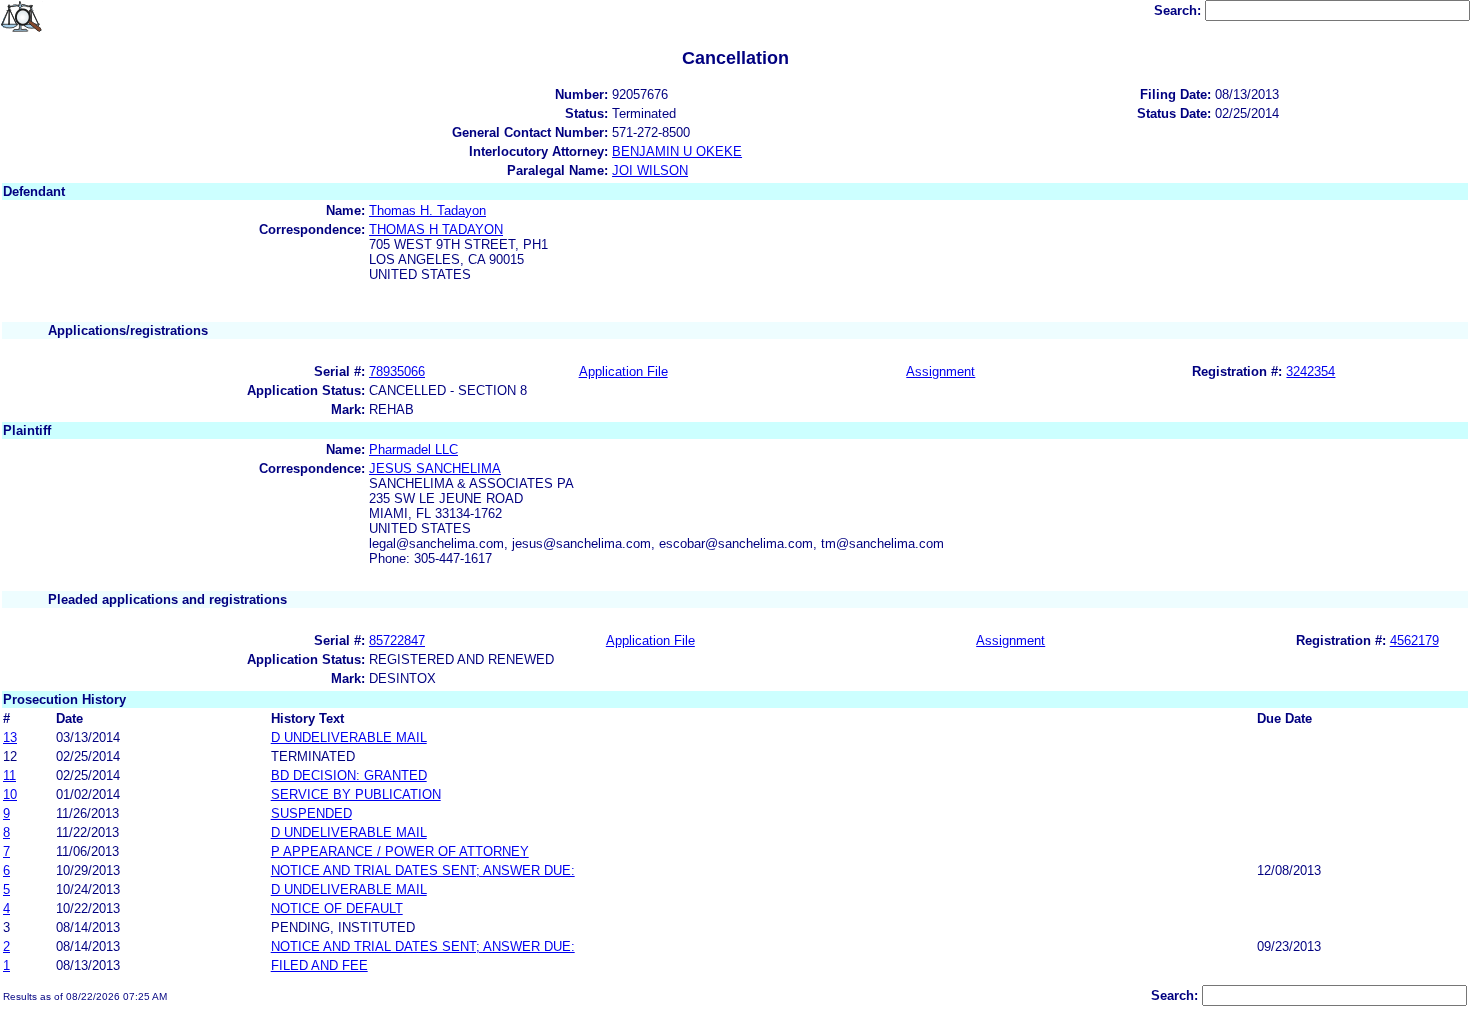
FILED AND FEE (319, 965)
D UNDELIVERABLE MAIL (349, 737)
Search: (1179, 10)
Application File (623, 371)
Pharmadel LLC (413, 449)
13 (10, 737)
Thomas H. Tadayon (427, 210)
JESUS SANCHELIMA (435, 468)
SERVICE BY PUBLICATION (356, 794)
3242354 (1310, 371)
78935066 (397, 371)
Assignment (940, 371)
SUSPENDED (311, 813)
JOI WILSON (650, 170)
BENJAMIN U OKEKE (677, 151)
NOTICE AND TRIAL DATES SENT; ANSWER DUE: (423, 870)
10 (10, 794)
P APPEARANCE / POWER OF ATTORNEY (400, 851)
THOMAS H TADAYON (436, 229)
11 (9, 775)
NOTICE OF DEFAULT (337, 908)
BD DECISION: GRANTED (349, 775)
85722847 (397, 640)
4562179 (1414, 640)
